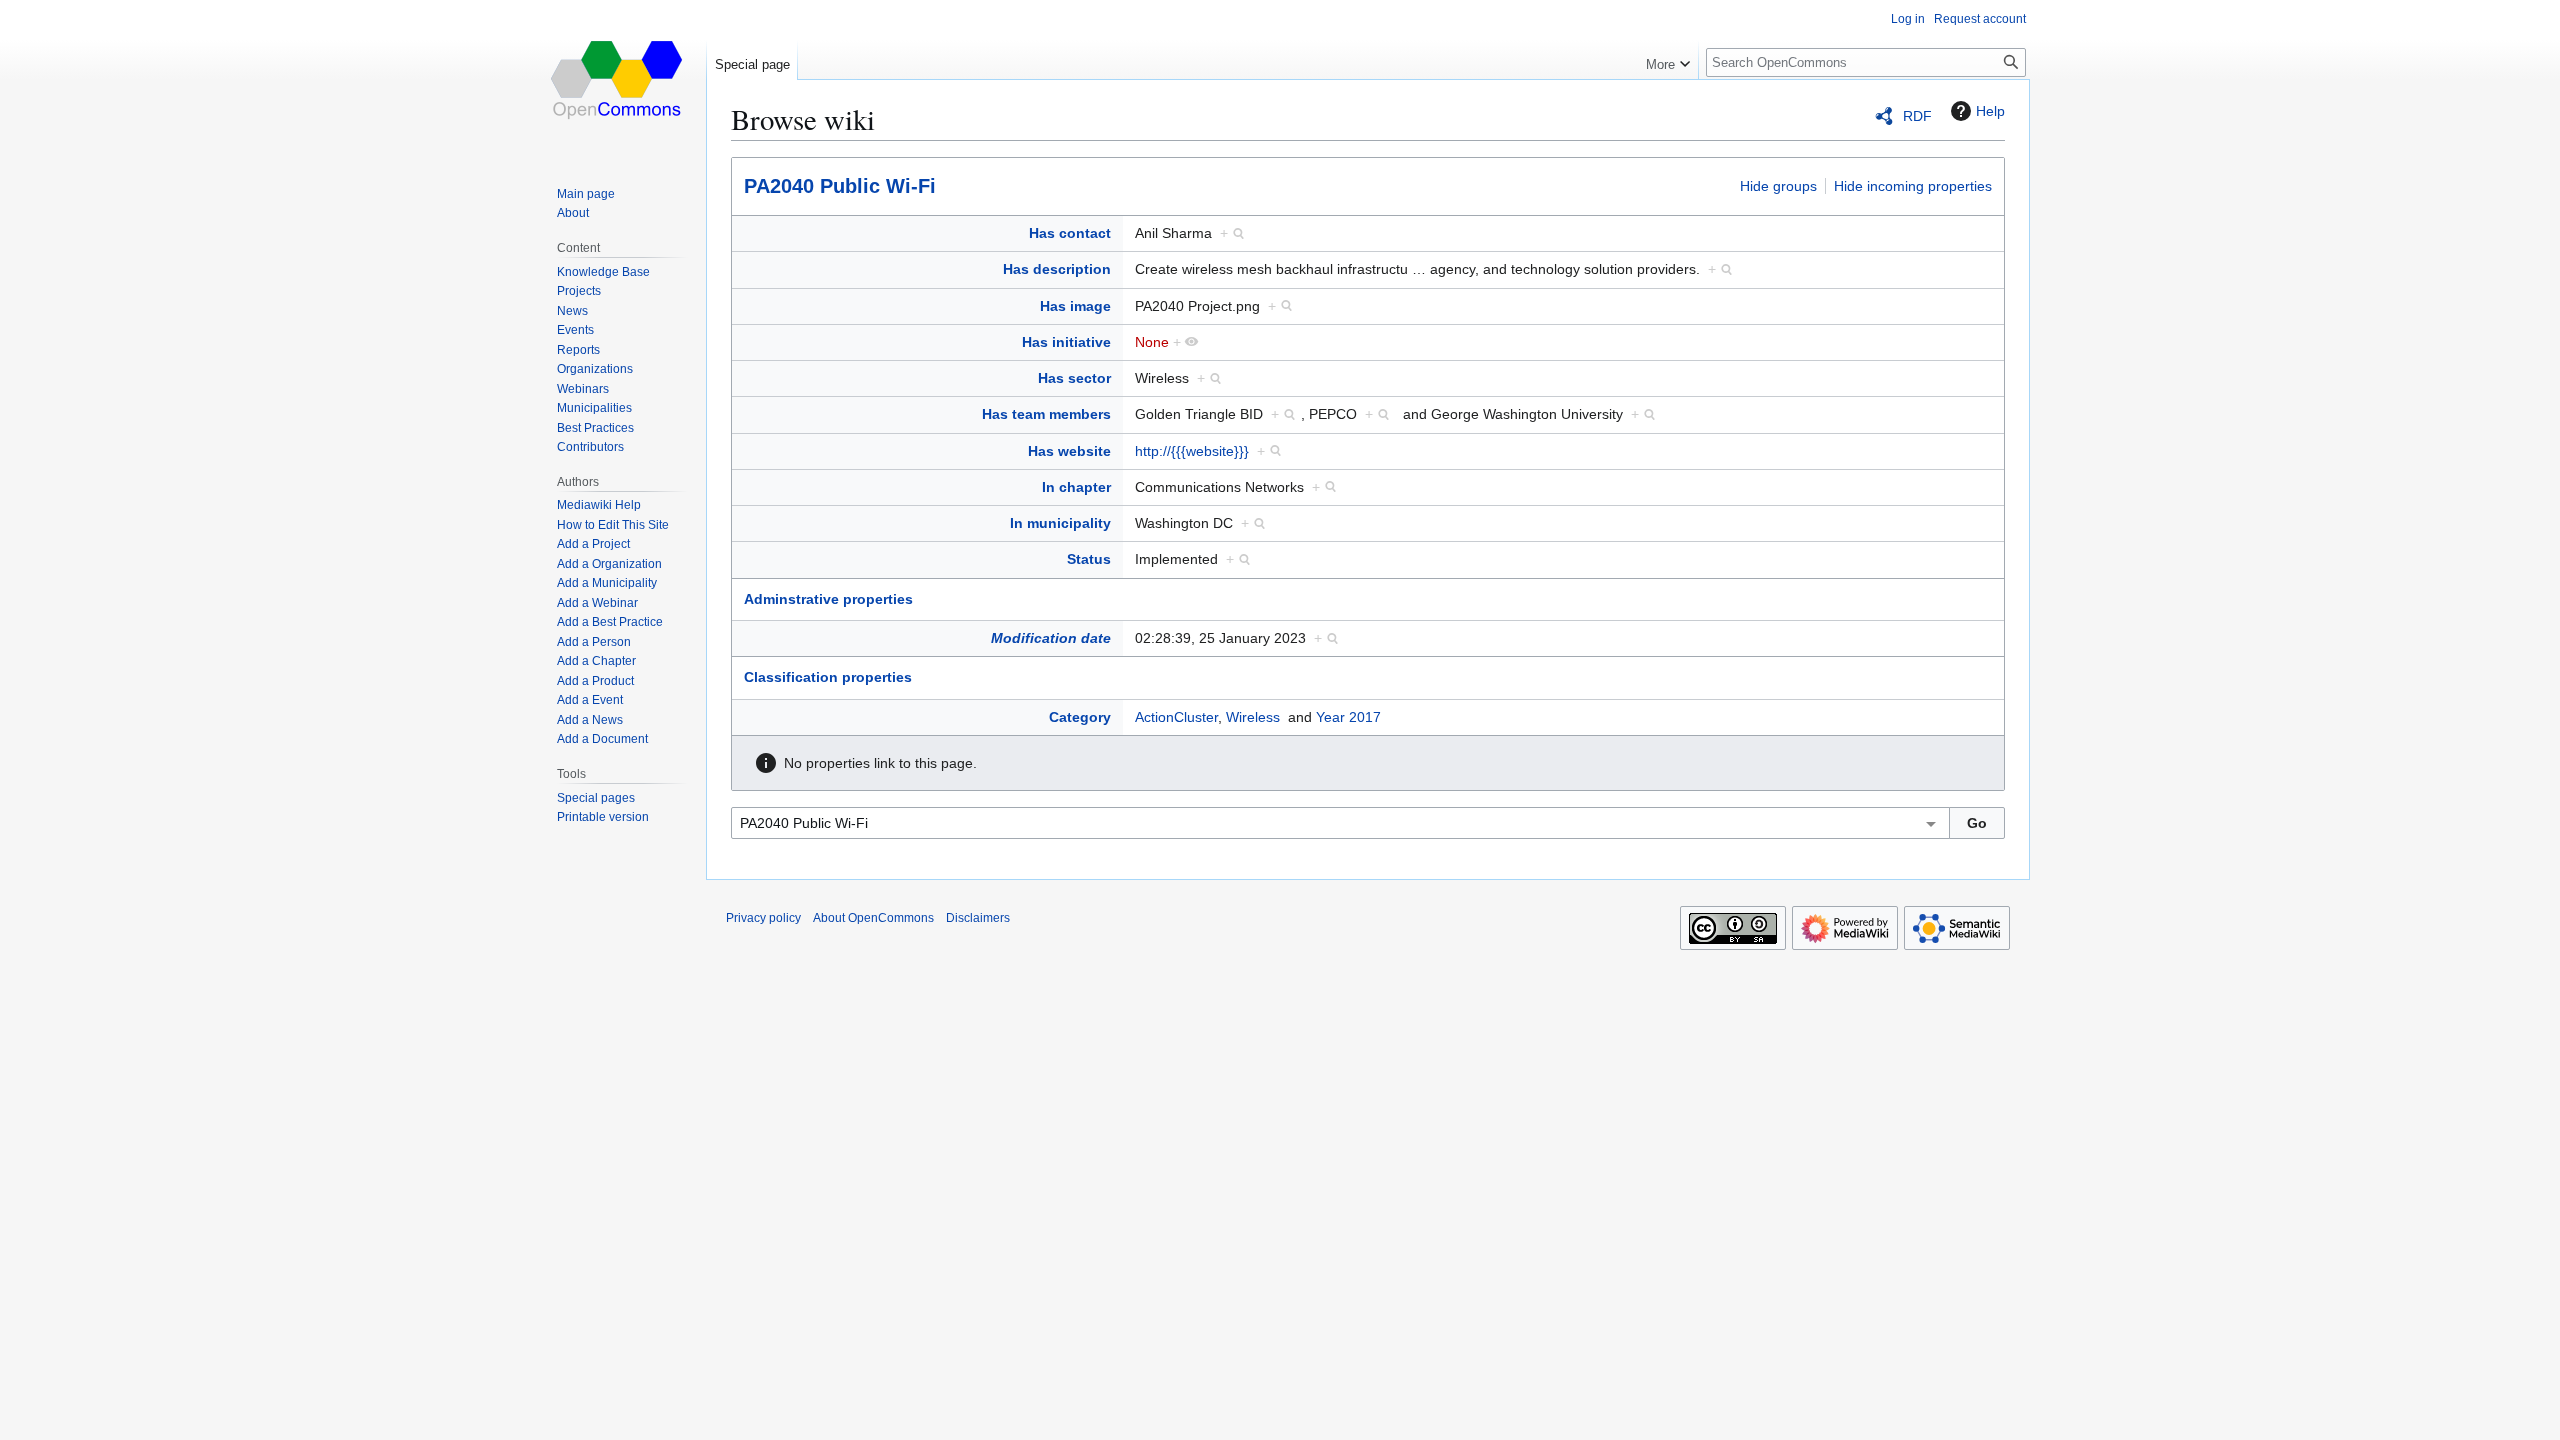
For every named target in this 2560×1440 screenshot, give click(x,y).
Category (1080, 717)
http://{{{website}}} (1192, 451)
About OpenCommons (873, 918)
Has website (1069, 451)
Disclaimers (978, 918)
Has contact (1070, 233)
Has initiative (1066, 342)
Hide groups (1778, 186)
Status (1089, 559)
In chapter (1076, 487)
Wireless (1253, 717)
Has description (1057, 269)
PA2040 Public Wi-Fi (840, 186)
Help (1990, 111)
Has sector (1074, 378)
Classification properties (828, 677)
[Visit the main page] (618, 80)
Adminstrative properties (828, 599)
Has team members (1046, 414)
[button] (1668, 60)
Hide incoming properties (1913, 186)
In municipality (1060, 523)
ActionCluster (1176, 717)
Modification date (1051, 638)
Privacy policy (763, 918)
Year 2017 (1348, 717)
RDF (1917, 116)
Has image (1075, 306)
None (1152, 342)
